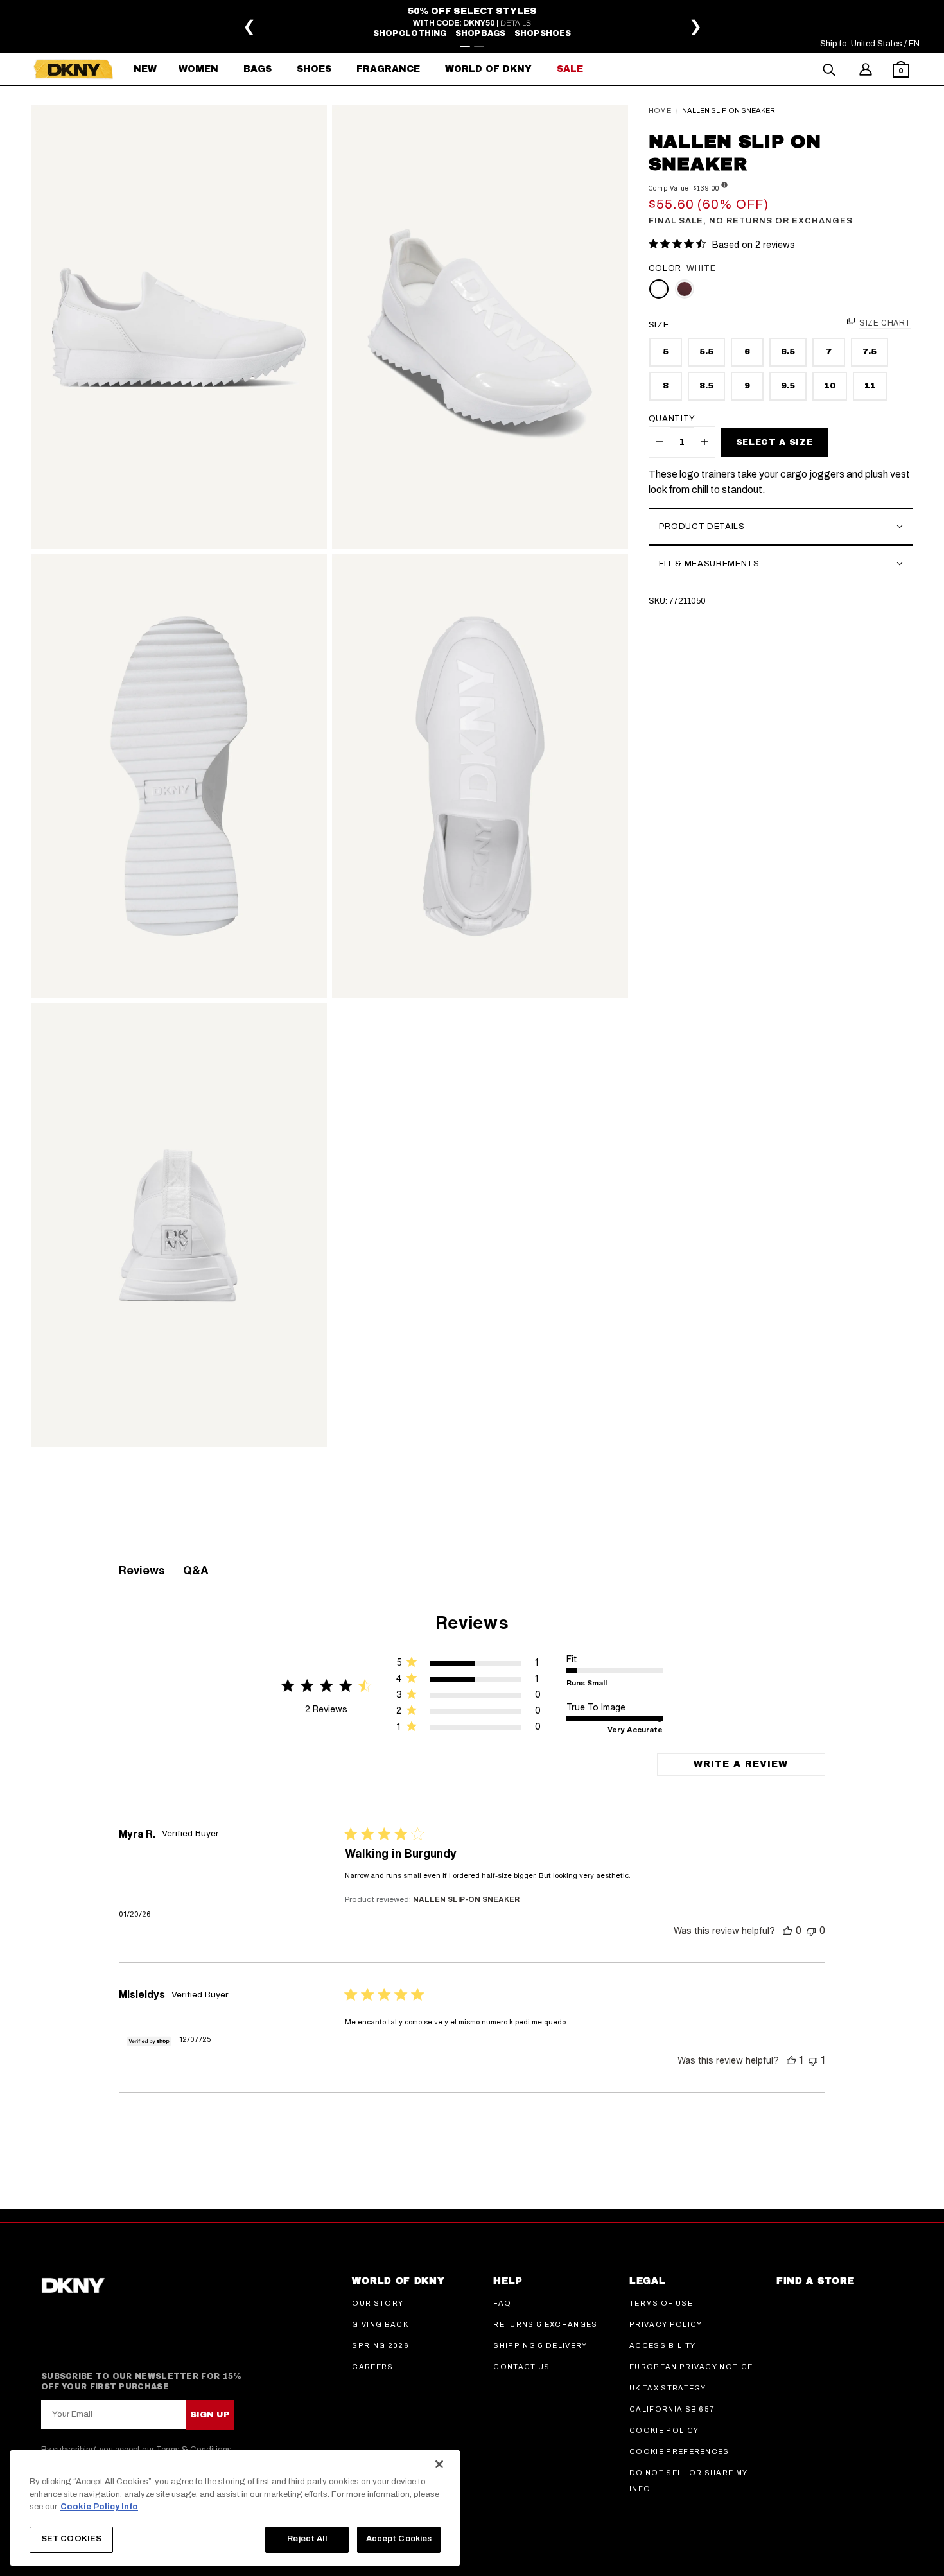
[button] (901, 71)
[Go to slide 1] (465, 46)
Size (659, 325)
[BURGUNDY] (685, 289)
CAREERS (372, 2367)
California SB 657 (672, 2409)
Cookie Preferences (679, 2451)
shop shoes (543, 33)
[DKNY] (73, 69)
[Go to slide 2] (479, 46)
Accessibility (662, 2345)
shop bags (480, 33)
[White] (659, 289)
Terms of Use (661, 2303)
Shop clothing (410, 33)
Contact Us (521, 2367)
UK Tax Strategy (668, 2388)
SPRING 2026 (380, 2345)
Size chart (885, 323)
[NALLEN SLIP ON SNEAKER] (179, 327)
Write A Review (741, 1764)
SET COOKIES (71, 2539)
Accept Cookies (399, 2539)
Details (516, 23)
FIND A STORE (815, 2281)
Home (660, 111)
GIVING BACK (380, 2324)
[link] (468, 1729)
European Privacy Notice (691, 2367)
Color (665, 268)
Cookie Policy (664, 2430)
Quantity (672, 419)
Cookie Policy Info (99, 2507)
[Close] (439, 2464)
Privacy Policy (666, 2324)
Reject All (307, 2539)
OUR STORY (378, 2303)
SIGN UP (210, 2415)
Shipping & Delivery (540, 2345)
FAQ (502, 2303)
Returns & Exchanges (545, 2324)
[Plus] (704, 442)
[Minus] (660, 442)
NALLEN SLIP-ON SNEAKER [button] (466, 1899)
